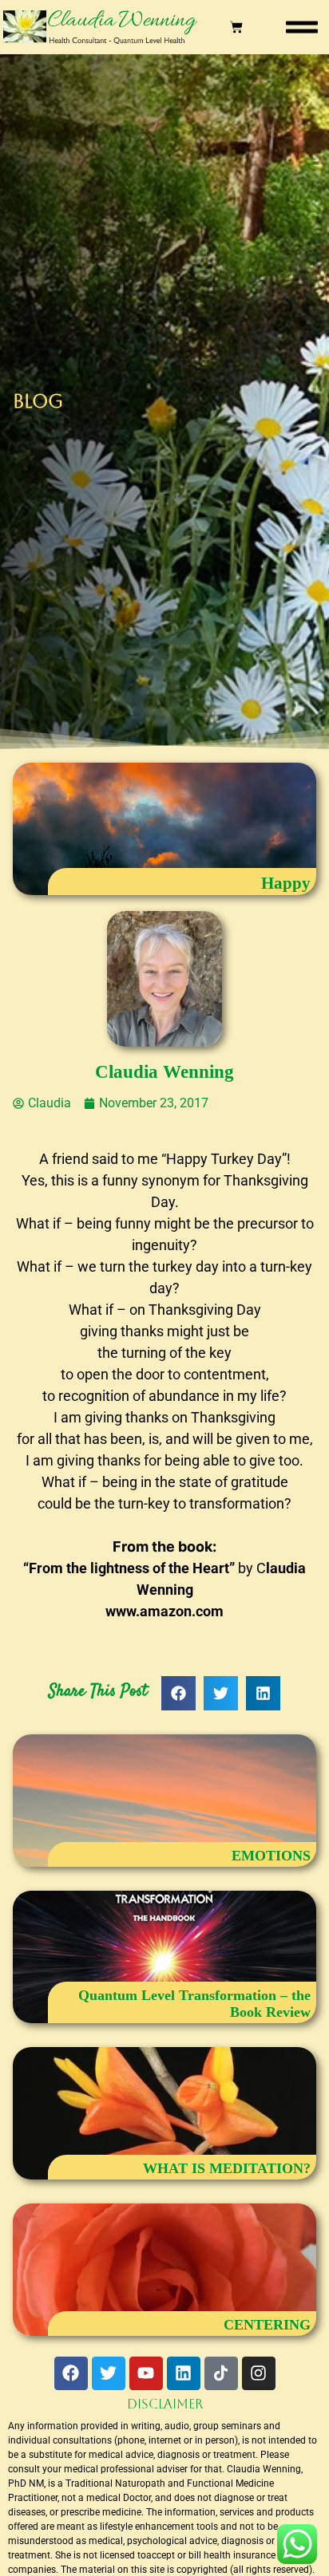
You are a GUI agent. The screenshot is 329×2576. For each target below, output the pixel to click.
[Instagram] (259, 2373)
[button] (302, 27)
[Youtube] (146, 2373)
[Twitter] (109, 2373)
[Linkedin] (184, 2373)
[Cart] (236, 27)
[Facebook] (71, 2373)
